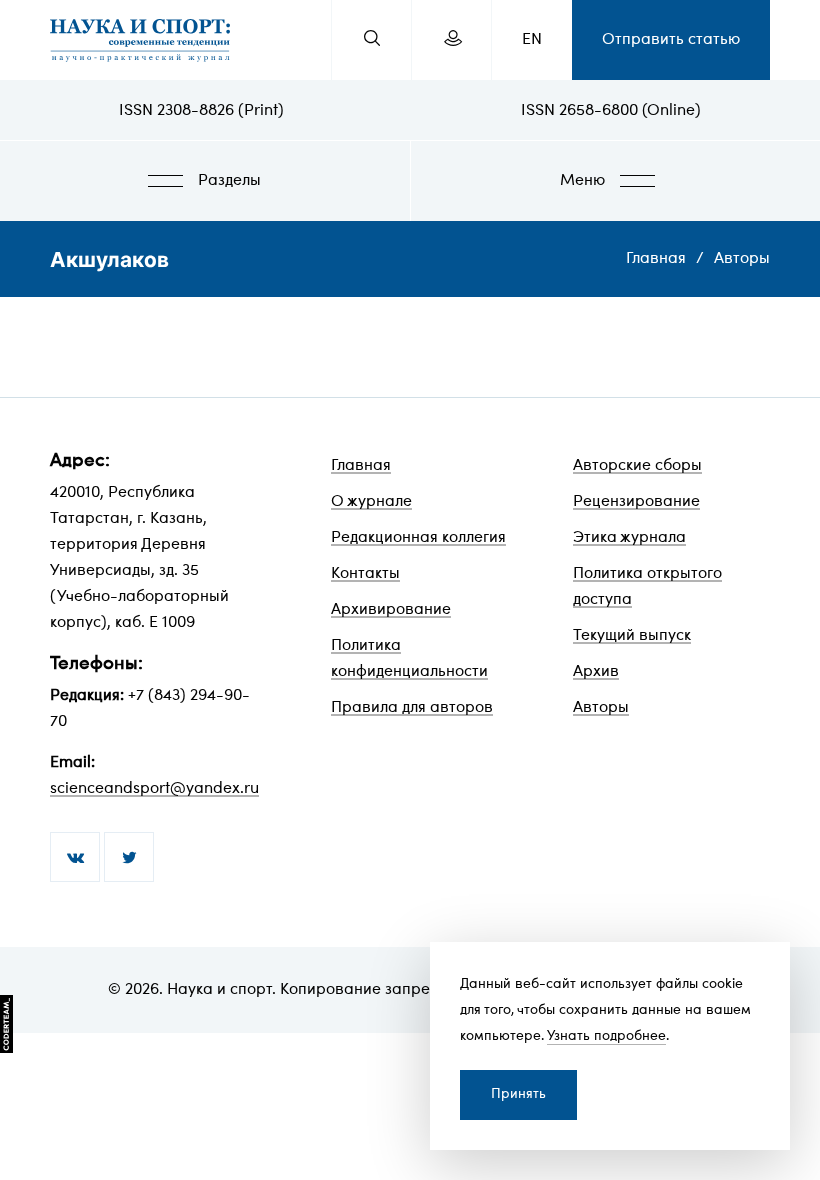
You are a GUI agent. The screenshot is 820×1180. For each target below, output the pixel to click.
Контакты (365, 574)
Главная (656, 259)
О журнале (371, 502)
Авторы (742, 259)
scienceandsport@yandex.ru (154, 789)
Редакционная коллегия (418, 538)
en (532, 40)
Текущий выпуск (632, 636)
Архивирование (391, 610)
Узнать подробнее (606, 1036)
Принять (518, 1094)
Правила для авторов (412, 708)
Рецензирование (636, 502)
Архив (596, 672)
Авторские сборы (637, 466)
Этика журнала (629, 538)
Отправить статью (671, 40)
